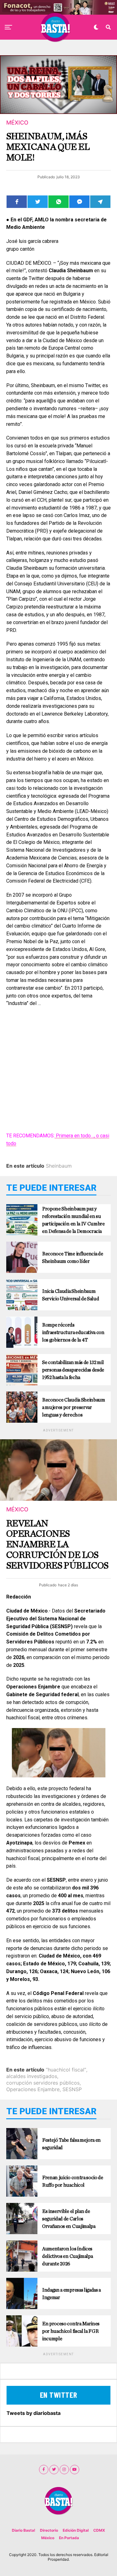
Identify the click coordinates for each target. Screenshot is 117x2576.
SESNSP (72, 2089)
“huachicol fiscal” (66, 2070)
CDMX (99, 2530)
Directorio (49, 2530)
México (48, 2538)
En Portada (69, 2538)
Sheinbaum (59, 1166)
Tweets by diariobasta (34, 2413)
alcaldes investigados (32, 2076)
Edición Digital (76, 2530)
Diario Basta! (24, 2530)
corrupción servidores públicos (43, 2083)
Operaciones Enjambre (33, 2089)
